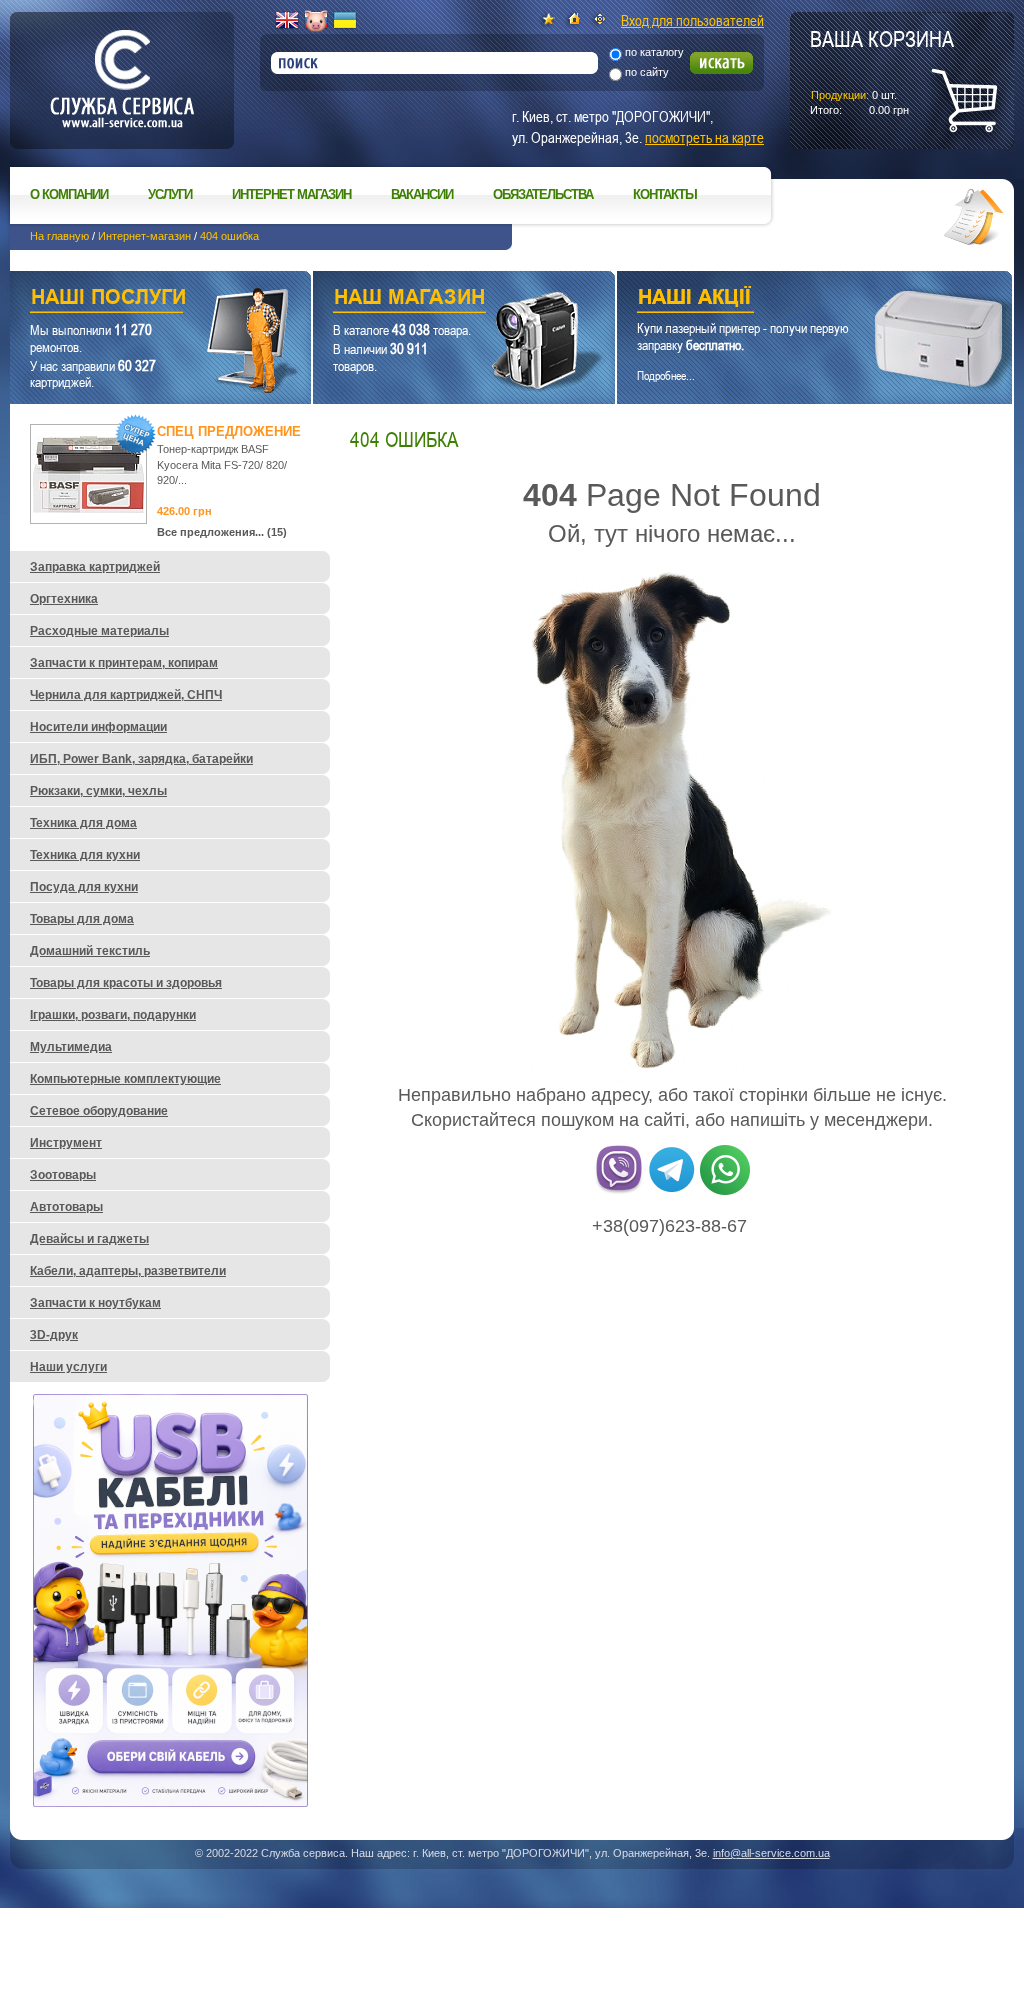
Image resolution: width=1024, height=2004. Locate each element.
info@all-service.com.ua (771, 1853)
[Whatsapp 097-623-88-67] (725, 1191)
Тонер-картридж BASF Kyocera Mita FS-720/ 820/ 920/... (222, 464)
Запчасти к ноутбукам (95, 1303)
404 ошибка (229, 236)
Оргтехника (64, 599)
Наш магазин (429, 299)
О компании (69, 194)
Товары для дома (82, 919)
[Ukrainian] (345, 21)
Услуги (170, 194)
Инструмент (66, 1143)
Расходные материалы (99, 631)
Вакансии (422, 194)
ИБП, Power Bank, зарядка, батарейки (141, 759)
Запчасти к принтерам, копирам (124, 663)
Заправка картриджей (95, 567)
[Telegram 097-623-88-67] (672, 1191)
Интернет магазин (291, 194)
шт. (882, 71)
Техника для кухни (85, 855)
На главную (59, 236)
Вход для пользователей (692, 20)
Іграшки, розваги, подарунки (113, 1015)
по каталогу (654, 52)
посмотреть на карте (704, 137)
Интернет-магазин (144, 236)
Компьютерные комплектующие (125, 1079)
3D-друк (54, 1335)
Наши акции (787, 299)
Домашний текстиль (90, 951)
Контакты (665, 194)
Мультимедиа (71, 1047)
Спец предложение (229, 431)
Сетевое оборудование (99, 1111)
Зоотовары (63, 1175)
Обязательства (543, 194)
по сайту (647, 72)
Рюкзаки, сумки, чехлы (98, 791)
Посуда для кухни (84, 887)
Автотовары (66, 1207)
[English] (287, 21)
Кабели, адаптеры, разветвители (128, 1271)
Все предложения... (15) (222, 532)
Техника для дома (83, 823)
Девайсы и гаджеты (89, 1239)
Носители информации (98, 727)
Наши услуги (135, 299)
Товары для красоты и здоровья (126, 983)
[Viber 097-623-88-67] (619, 1191)
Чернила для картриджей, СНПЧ (126, 695)
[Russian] (316, 21)
